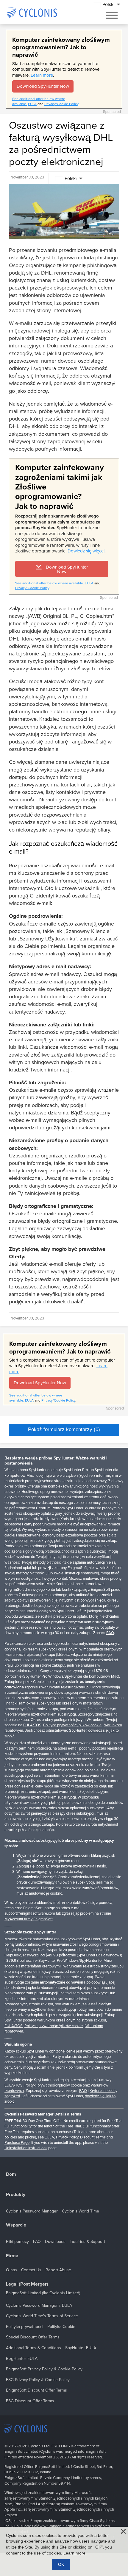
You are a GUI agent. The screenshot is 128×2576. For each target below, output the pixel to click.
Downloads (55, 2242)
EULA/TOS (32, 1725)
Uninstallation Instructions (26, 2148)
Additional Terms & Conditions (33, 2348)
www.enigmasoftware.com (66, 1856)
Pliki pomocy (17, 2242)
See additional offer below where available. (50, 583)
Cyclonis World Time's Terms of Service (42, 2316)
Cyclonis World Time (81, 2211)
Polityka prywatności (25, 2327)
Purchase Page (17, 2143)
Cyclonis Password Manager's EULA (39, 2305)
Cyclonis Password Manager (32, 2211)
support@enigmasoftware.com (30, 1913)
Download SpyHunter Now (43, 86)
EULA (32, 104)
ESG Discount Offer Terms (30, 2401)
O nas (11, 2270)
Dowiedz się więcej (86, 551)
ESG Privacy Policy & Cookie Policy (38, 2380)
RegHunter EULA (22, 2359)
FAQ (110, 1633)
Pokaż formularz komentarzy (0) (64, 1429)
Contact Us (31, 2270)
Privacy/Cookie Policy (61, 104)
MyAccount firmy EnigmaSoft (29, 1919)
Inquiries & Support (87, 2242)
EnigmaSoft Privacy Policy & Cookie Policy (44, 2369)
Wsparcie (16, 2225)
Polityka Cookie (61, 2327)
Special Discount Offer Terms (33, 2337)
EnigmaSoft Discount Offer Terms (36, 2390)
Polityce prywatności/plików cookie (72, 1725)
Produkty (16, 2195)
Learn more (42, 75)
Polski (71, 178)
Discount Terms (93, 2137)
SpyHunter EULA (81, 2348)
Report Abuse (58, 2270)
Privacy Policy (67, 2137)
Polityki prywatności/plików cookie (53, 2085)
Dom (11, 2174)
